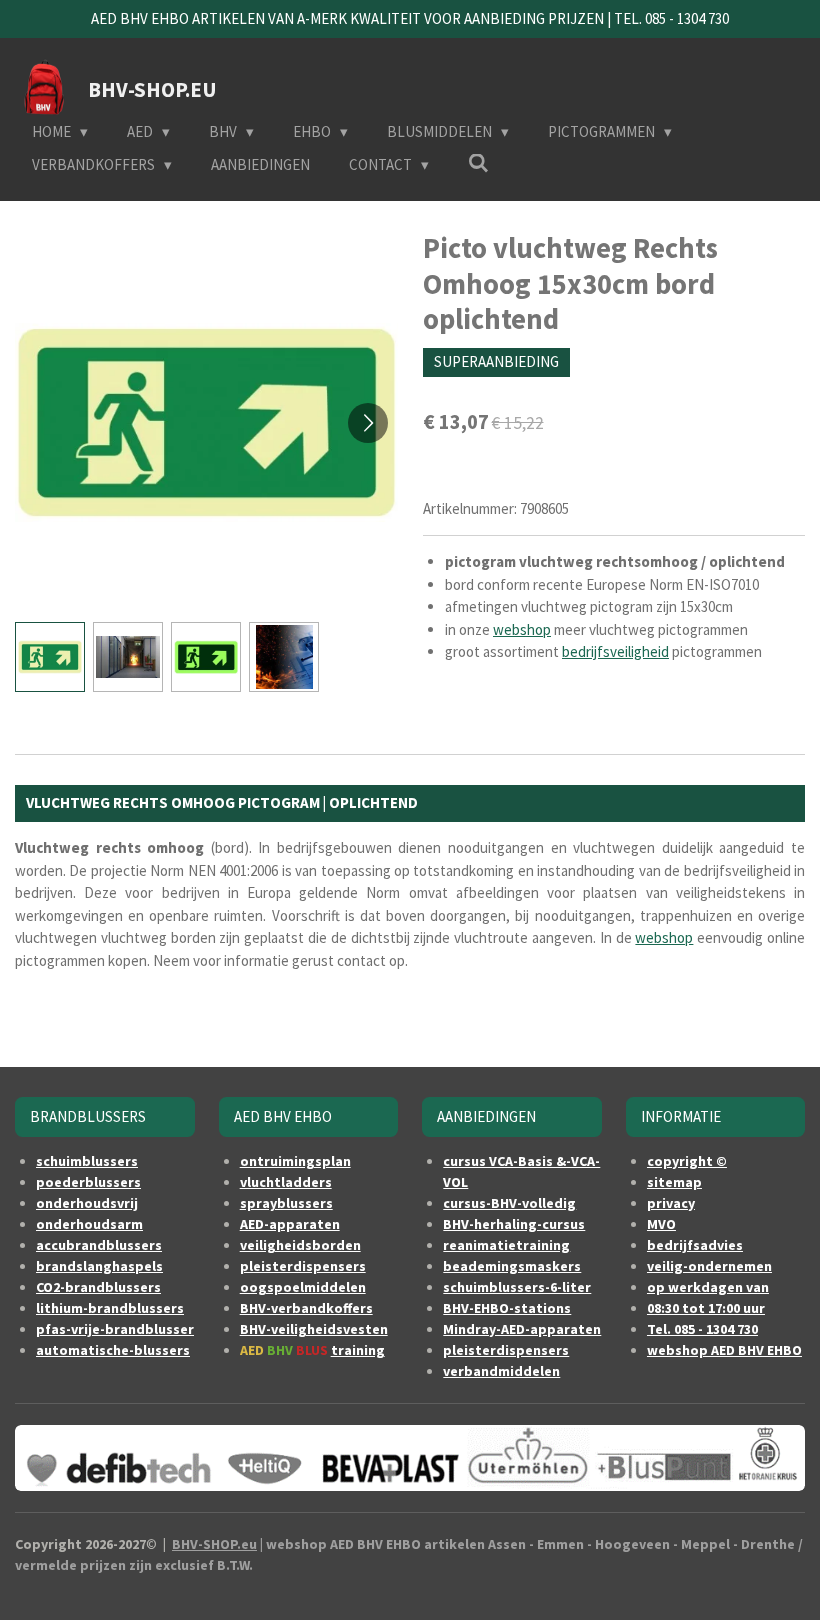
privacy (671, 1203)
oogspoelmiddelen (303, 1287)
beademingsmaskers (512, 1266)
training (358, 1350)
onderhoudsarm (89, 1224)
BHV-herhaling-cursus (514, 1224)
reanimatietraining (506, 1245)
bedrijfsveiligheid (615, 651)
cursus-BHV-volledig (509, 1203)
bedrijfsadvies (695, 1245)
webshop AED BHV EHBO (724, 1350)
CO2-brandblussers (98, 1287)
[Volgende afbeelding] (368, 423)
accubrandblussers (99, 1245)
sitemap (674, 1182)
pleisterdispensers (303, 1266)
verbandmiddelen (501, 1371)
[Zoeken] (478, 163)
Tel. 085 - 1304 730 (702, 1329)
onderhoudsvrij (87, 1203)
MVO (661, 1224)
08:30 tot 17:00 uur (706, 1308)
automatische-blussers (113, 1350)
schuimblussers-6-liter (517, 1287)
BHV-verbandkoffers (306, 1308)
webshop (522, 629)
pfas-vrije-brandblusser (115, 1329)
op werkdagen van (708, 1287)
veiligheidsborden (300, 1245)
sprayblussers (286, 1203)
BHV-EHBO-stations (507, 1308)
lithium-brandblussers (110, 1308)
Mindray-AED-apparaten (522, 1329)
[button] (50, 657)
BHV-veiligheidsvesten (314, 1329)
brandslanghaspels (99, 1266)
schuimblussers (87, 1161)
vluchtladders (286, 1182)
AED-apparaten (290, 1224)
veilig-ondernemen (709, 1266)
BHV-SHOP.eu (214, 1544)
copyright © (687, 1161)
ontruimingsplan (295, 1161)
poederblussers (88, 1182)
